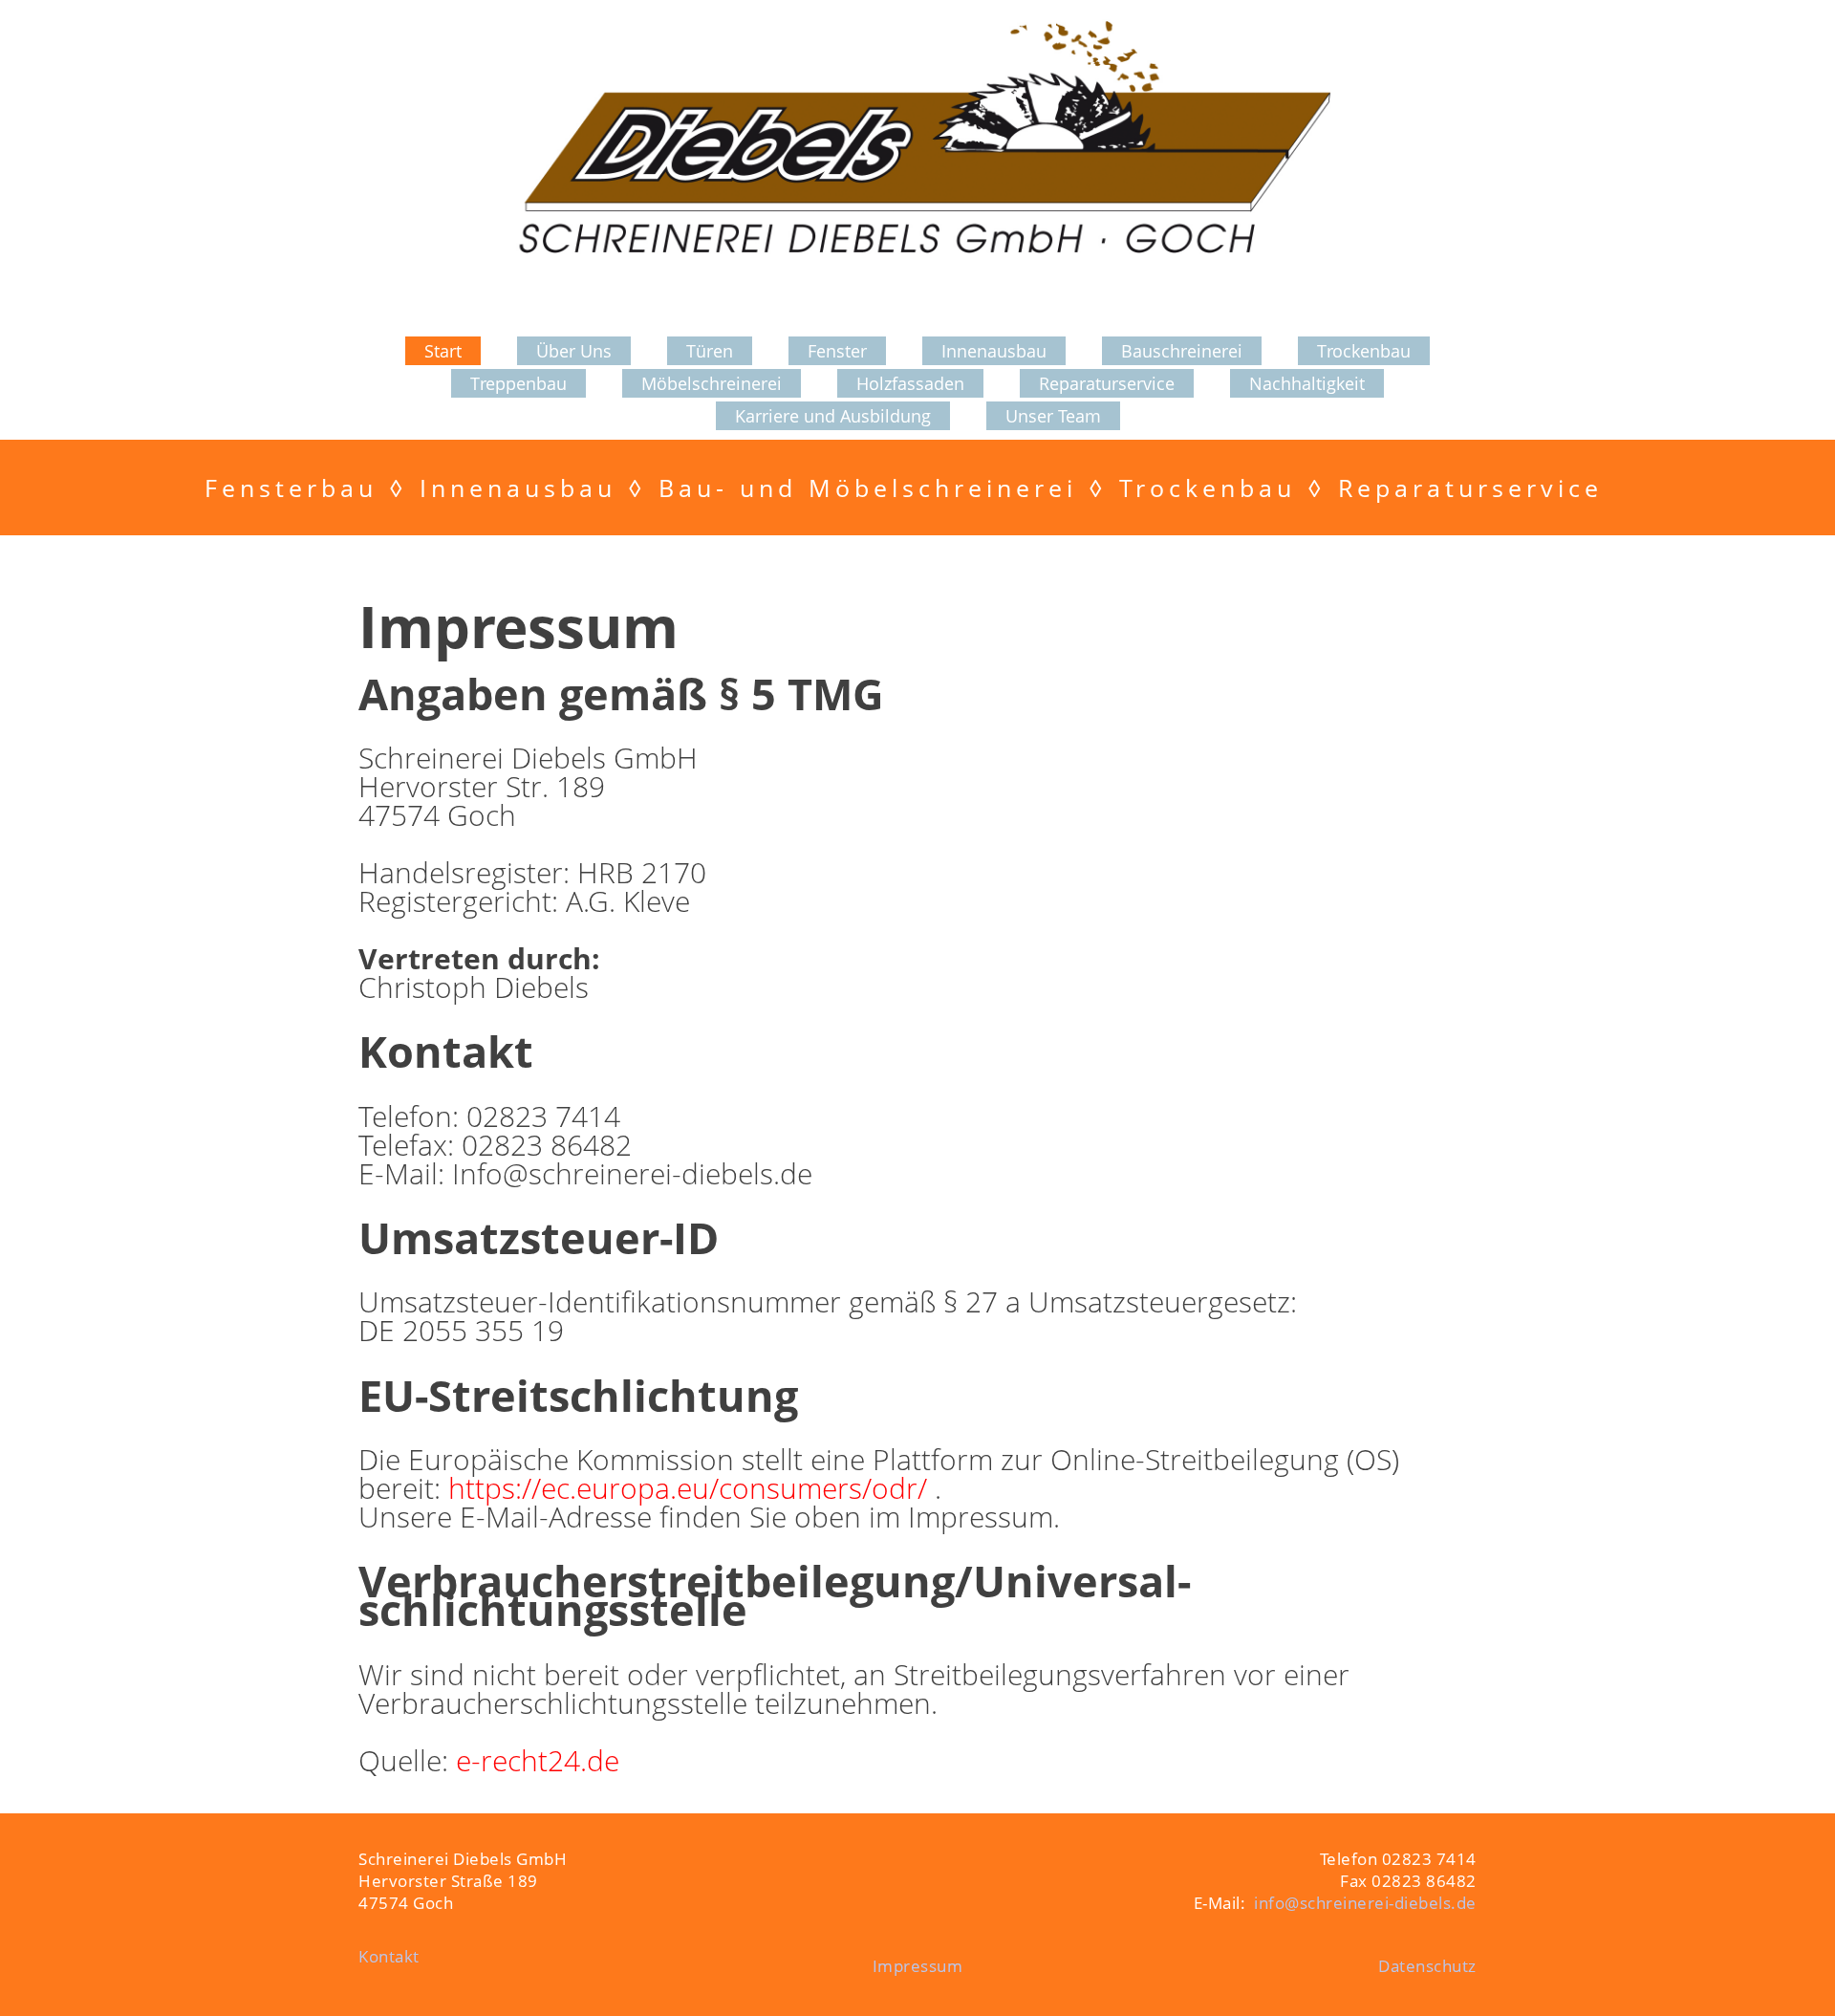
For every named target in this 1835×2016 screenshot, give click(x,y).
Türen (710, 351)
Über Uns (574, 351)
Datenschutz (1427, 1966)
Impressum (918, 1966)
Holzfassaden (910, 383)
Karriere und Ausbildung (833, 416)
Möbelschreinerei (712, 383)
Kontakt (389, 1956)
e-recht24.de (538, 1760)
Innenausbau (994, 351)
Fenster (837, 351)
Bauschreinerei (1182, 351)
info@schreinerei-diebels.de (1365, 1903)
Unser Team (1053, 416)
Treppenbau (518, 383)
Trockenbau (1364, 351)
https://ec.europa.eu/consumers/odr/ (691, 1488)
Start (443, 351)
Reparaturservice (1107, 383)
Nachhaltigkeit (1307, 383)
